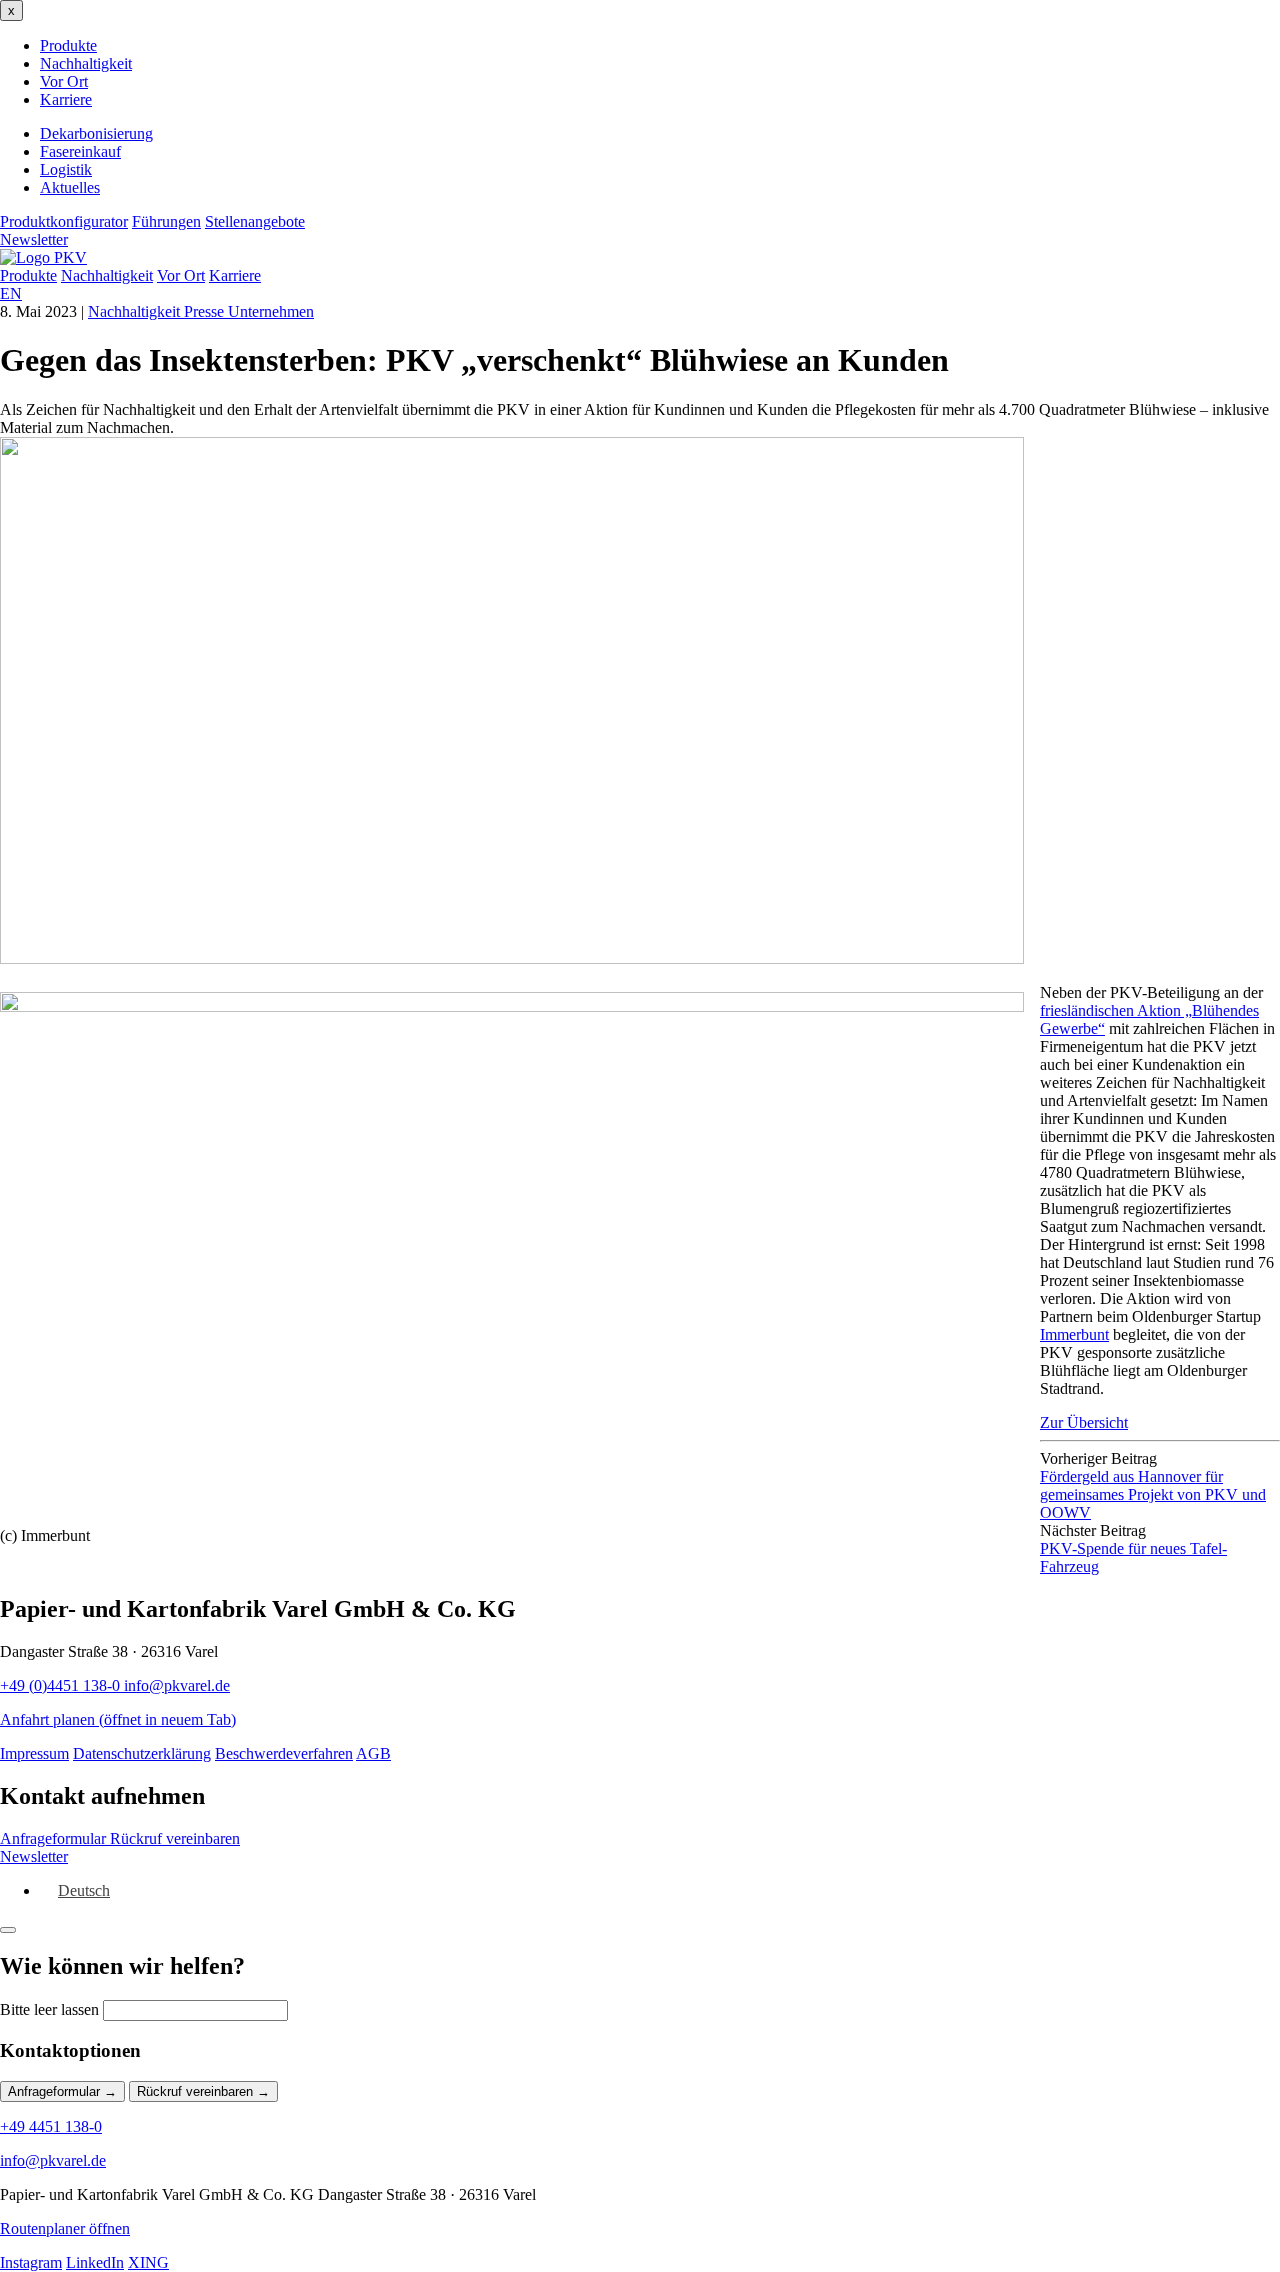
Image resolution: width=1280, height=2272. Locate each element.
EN (11, 293)
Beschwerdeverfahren (284, 1753)
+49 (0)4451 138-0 (62, 1685)
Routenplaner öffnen (65, 2228)
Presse (206, 311)
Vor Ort (64, 81)
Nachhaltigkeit (86, 63)
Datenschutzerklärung (142, 1753)
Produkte (68, 45)
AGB (373, 1753)
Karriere (66, 99)
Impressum (34, 1753)
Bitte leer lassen (49, 2009)
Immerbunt (1074, 1334)
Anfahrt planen (118, 1719)
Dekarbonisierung (96, 133)
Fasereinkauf (80, 151)
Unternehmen (271, 311)
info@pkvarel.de (177, 1685)
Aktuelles (70, 187)
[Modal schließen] (8, 1930)
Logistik (66, 169)
